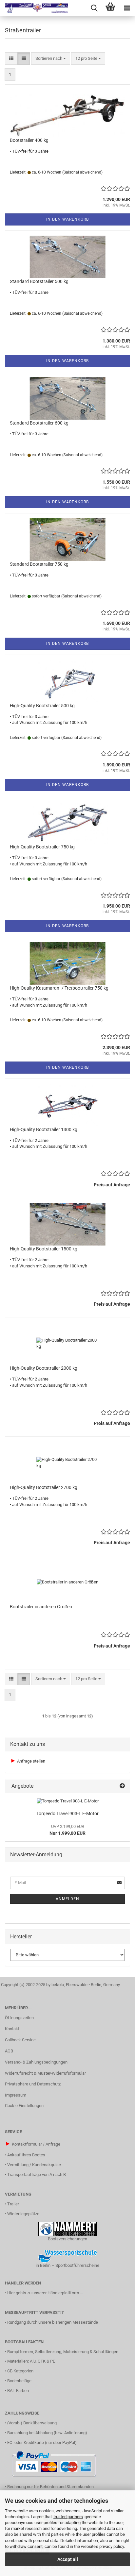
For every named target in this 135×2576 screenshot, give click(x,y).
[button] (11, 59)
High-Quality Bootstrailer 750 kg (42, 847)
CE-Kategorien (20, 2371)
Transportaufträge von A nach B (37, 2175)
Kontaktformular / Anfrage (36, 2144)
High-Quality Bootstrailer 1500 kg (44, 1249)
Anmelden (67, 1899)
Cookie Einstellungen (24, 2106)
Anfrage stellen (31, 1761)
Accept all (68, 2559)
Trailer (13, 2204)
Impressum (16, 2095)
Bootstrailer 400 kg (29, 140)
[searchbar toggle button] (94, 8)
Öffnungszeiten (19, 2018)
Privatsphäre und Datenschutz (33, 2084)
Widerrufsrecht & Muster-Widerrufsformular (45, 2073)
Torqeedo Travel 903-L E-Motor (67, 1814)
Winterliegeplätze (23, 2214)
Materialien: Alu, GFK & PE (31, 2361)
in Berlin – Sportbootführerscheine (67, 2265)
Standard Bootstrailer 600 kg (39, 423)
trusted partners (68, 2517)
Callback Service (20, 2040)
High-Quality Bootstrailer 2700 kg (44, 1487)
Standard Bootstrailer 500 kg (39, 281)
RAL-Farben (18, 2391)
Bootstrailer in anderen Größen (41, 1607)
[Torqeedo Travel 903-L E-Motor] (68, 1801)
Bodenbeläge (19, 2381)
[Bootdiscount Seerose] (34, 8)
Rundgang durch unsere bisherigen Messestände (53, 2322)
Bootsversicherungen (67, 2239)
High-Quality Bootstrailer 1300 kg (44, 1129)
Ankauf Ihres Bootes (26, 2155)
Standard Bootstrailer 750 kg (39, 564)
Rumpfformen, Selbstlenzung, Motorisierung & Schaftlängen (63, 2352)
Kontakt (12, 2029)
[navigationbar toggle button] (127, 8)
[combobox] (51, 59)
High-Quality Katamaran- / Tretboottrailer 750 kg (59, 988)
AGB (9, 2051)
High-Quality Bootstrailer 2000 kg (44, 1368)
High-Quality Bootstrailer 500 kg (42, 706)
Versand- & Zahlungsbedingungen (36, 2062)
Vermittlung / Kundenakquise (34, 2165)
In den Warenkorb (67, 219)
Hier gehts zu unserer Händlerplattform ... (45, 2293)
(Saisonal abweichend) (82, 172)
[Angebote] (122, 1786)
